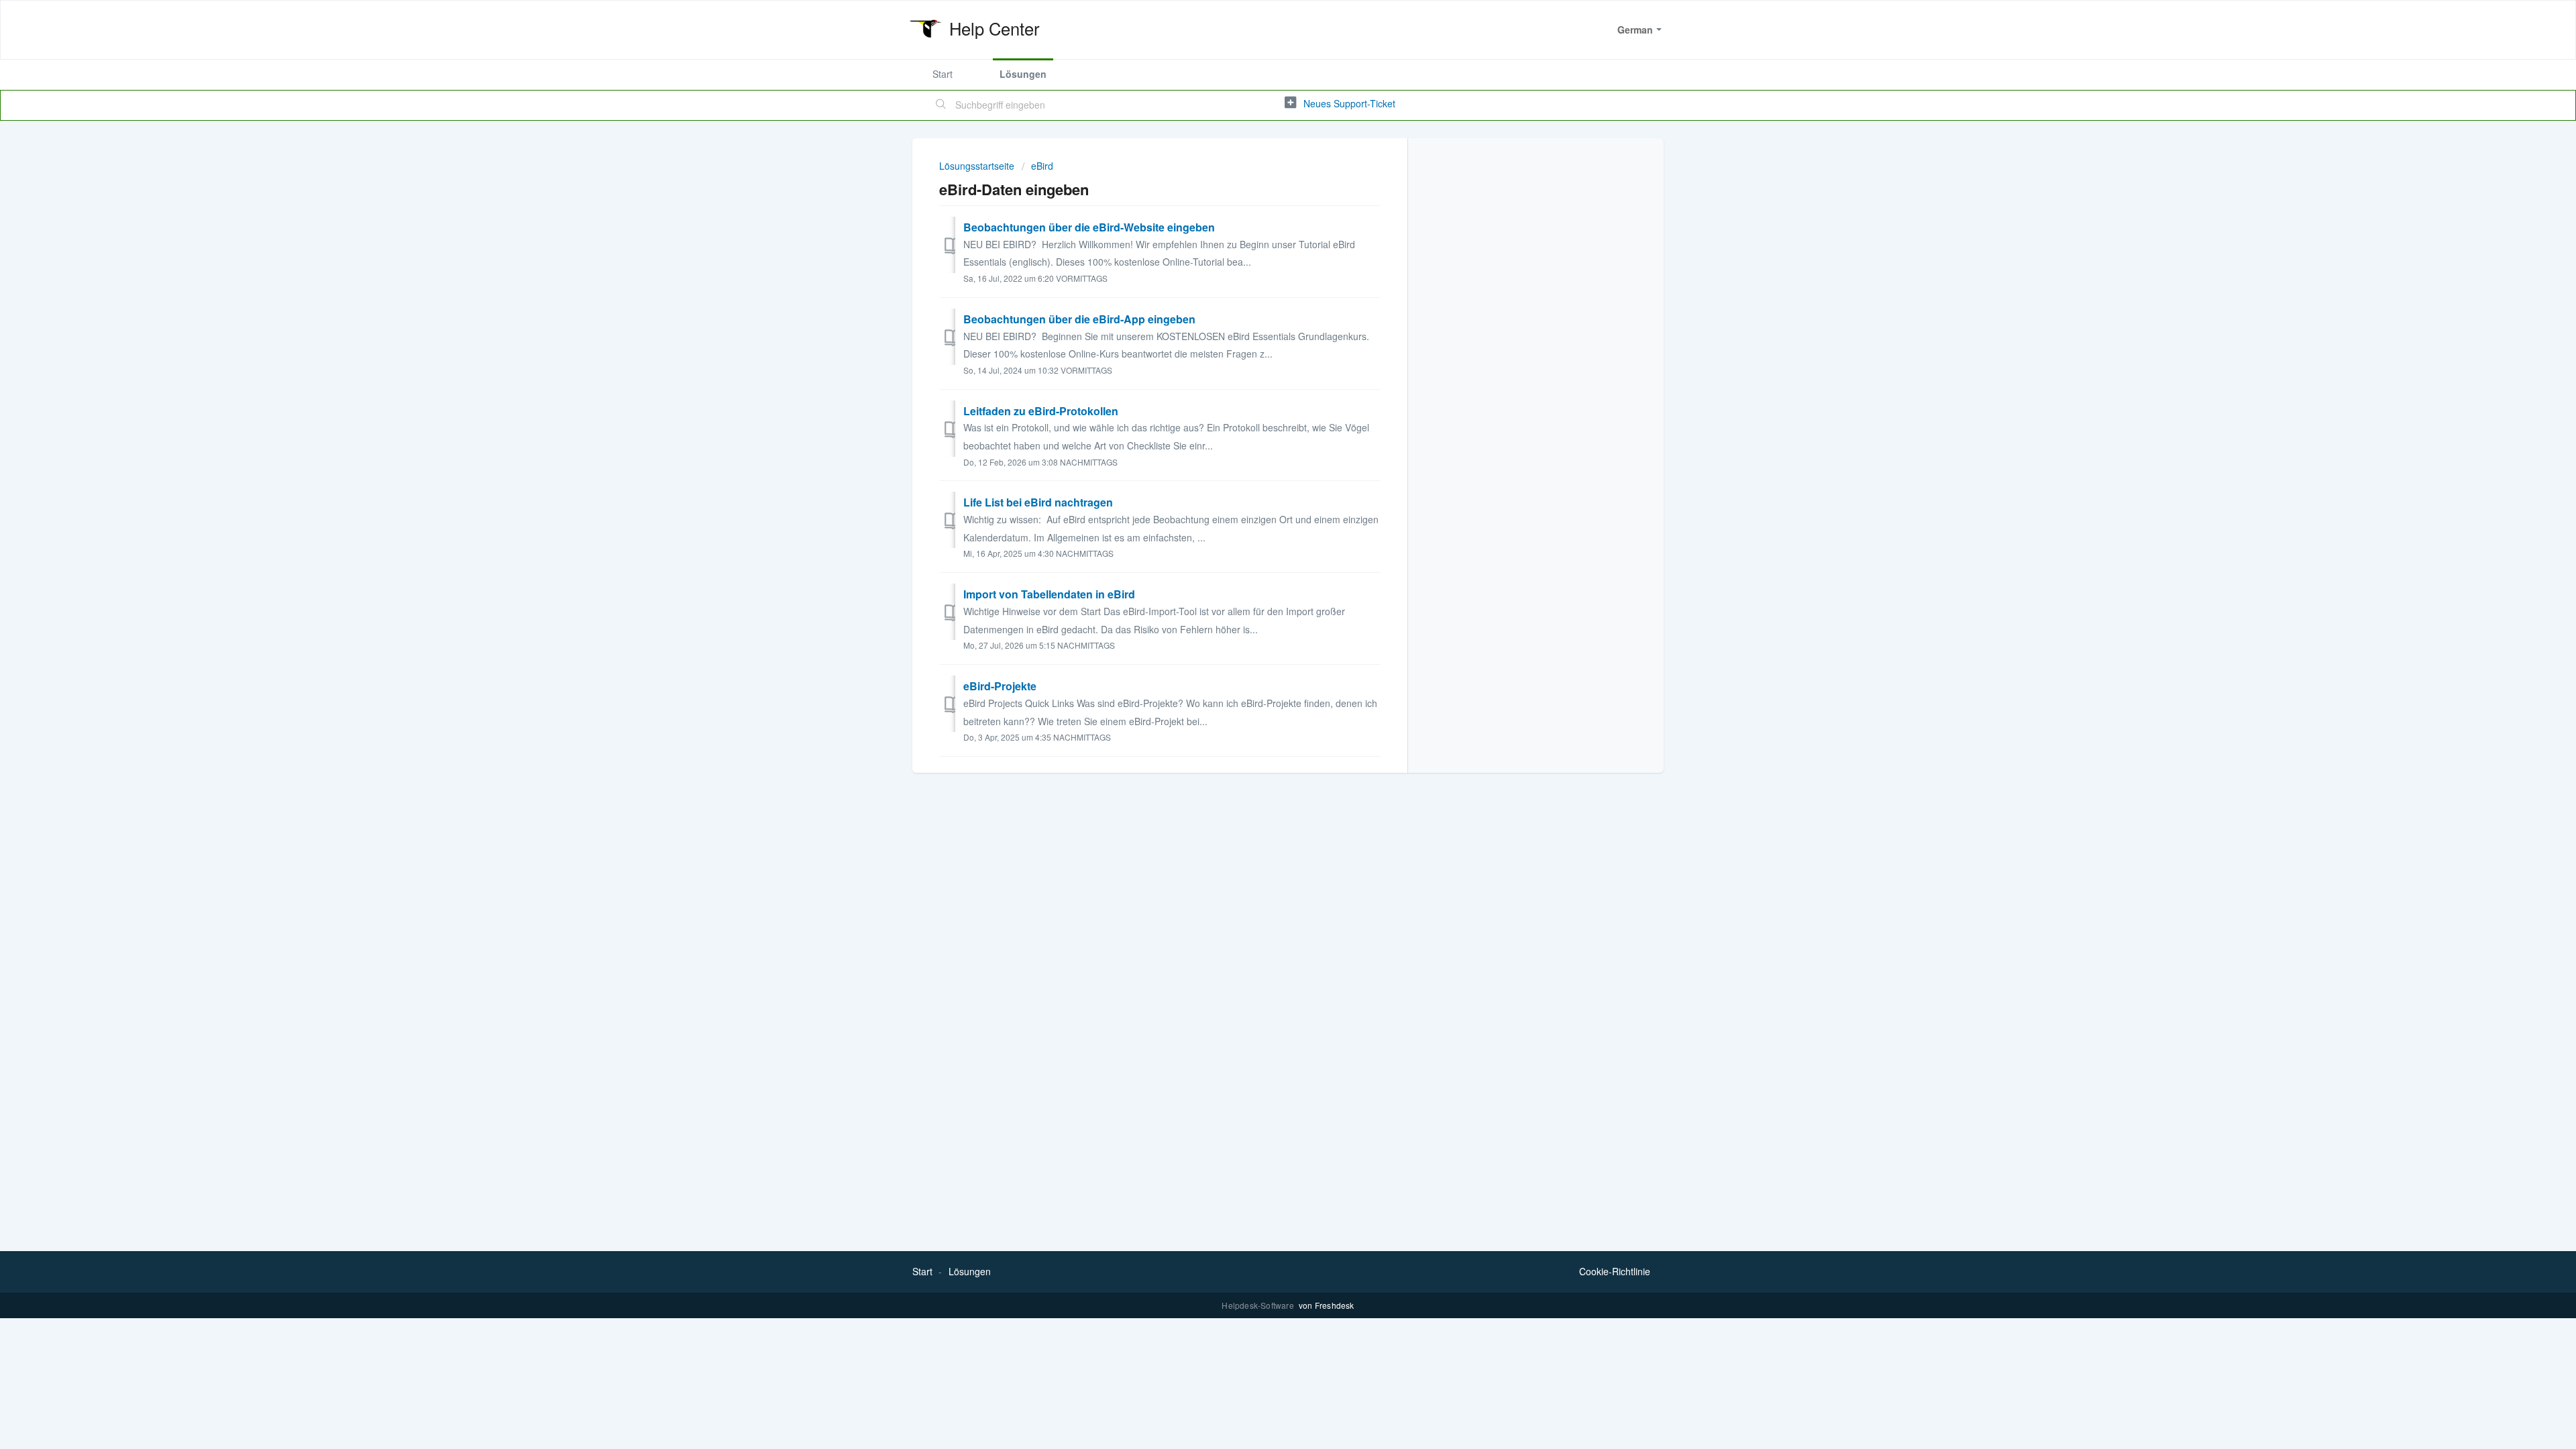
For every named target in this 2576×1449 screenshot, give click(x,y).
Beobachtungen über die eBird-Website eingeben (1089, 227)
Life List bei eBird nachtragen (1038, 502)
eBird (1042, 166)
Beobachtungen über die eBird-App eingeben (1079, 319)
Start (943, 74)
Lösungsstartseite (978, 166)
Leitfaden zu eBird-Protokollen (1041, 411)
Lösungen (1023, 74)
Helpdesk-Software (1259, 1305)
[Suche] (941, 105)
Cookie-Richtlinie (1615, 1271)
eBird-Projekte (1000, 686)
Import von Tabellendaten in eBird (1049, 594)
